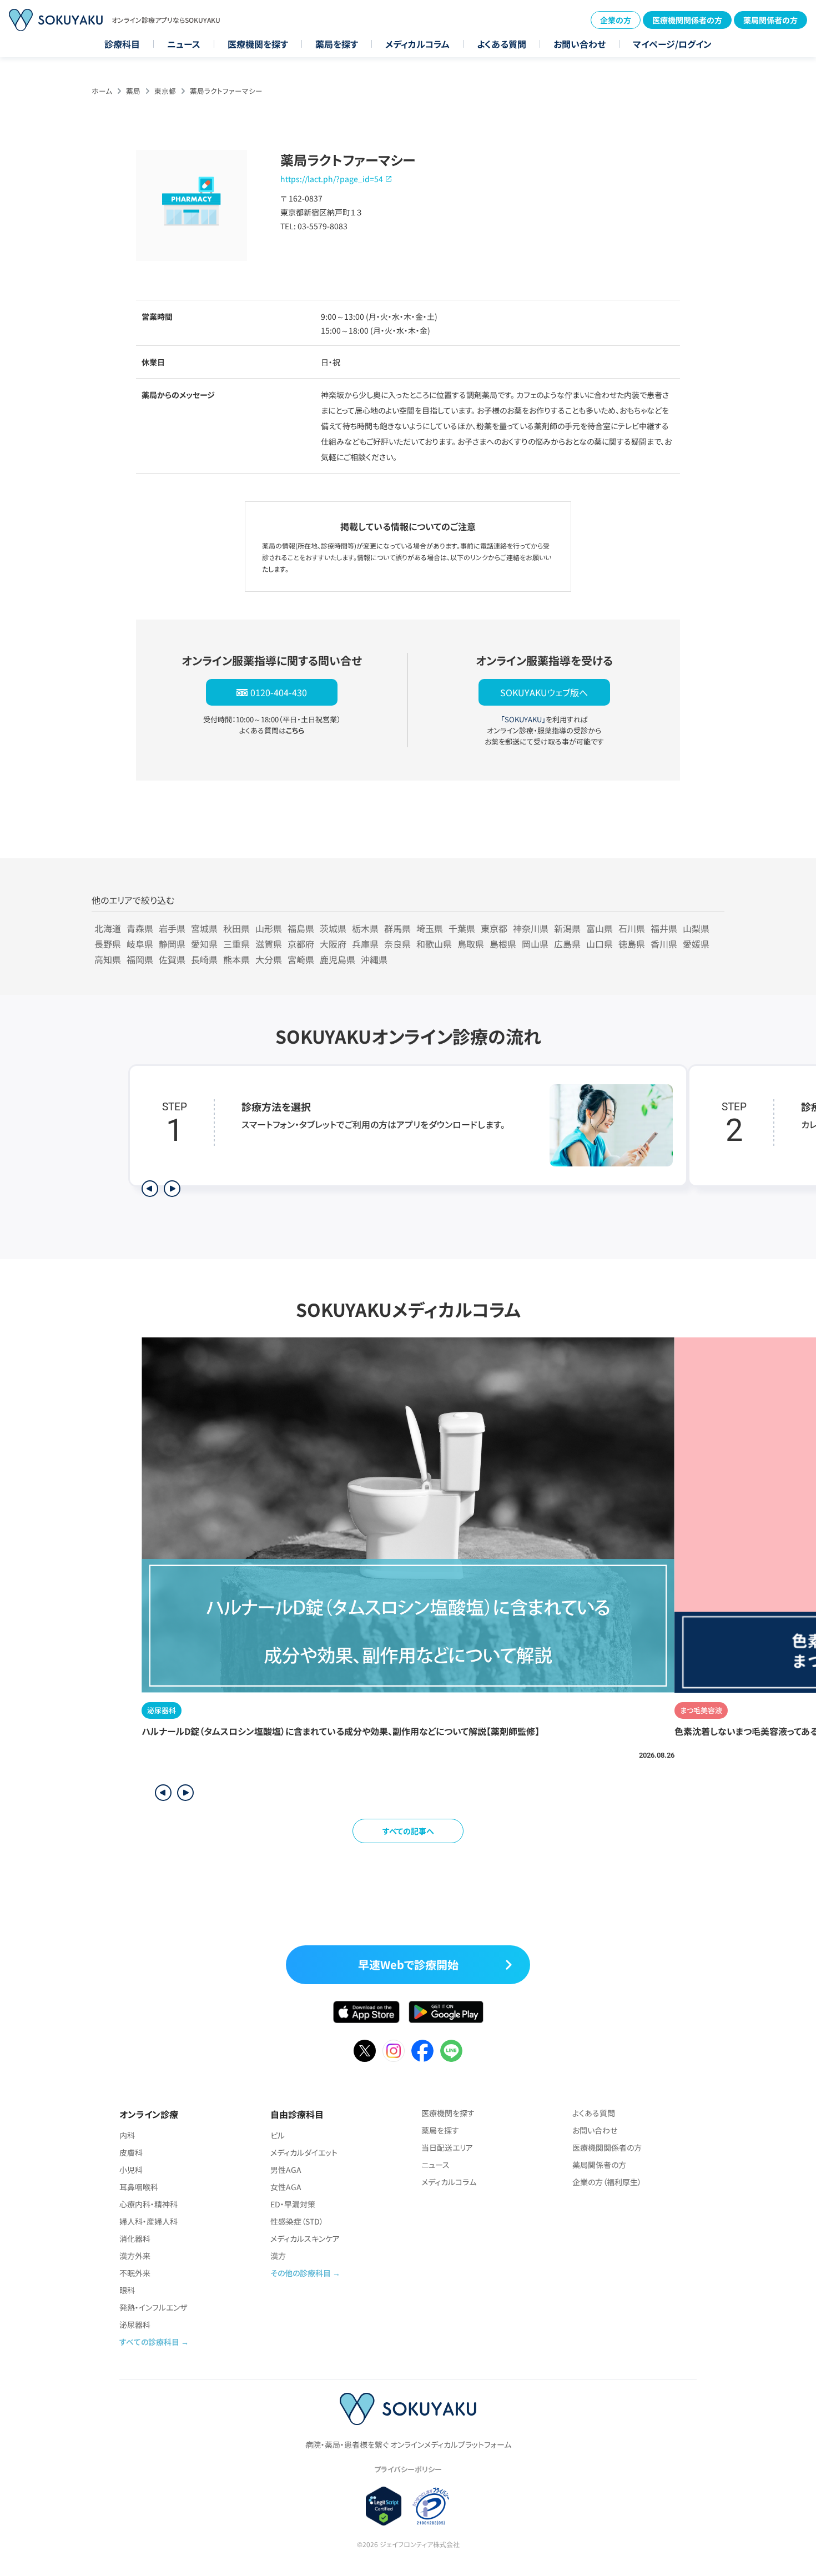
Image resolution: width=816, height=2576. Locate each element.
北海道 (108, 928)
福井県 (664, 928)
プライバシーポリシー (408, 2469)
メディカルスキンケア (305, 2238)
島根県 (503, 944)
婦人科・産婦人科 (148, 2221)
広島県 (567, 944)
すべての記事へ (408, 1831)
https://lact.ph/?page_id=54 (332, 179)
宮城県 (204, 928)
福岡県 (140, 959)
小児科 (131, 2170)
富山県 (600, 928)
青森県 (140, 928)
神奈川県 (531, 928)
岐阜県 (140, 944)
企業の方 (616, 20)
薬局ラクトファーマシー (226, 91)
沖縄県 (374, 959)
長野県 (108, 944)
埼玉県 (430, 928)
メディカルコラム (417, 44)
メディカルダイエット (304, 2152)
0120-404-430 (279, 692)
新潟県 (567, 928)
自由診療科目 (297, 2114)
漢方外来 (135, 2256)
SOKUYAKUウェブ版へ (544, 692)
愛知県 (204, 944)
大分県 (269, 959)
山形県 (269, 928)
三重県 (236, 944)
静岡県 (172, 944)
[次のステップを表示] (172, 1189)
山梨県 (696, 928)
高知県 (108, 959)
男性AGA (286, 2170)
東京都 (165, 91)
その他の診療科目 (301, 2273)
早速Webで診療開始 (408, 1964)
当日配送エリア (447, 2147)
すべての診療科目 (149, 2342)
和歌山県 (434, 944)
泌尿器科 (135, 2325)
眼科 (127, 2290)
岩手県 (172, 928)
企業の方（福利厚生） (607, 2182)
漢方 (278, 2256)
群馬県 (397, 928)
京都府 (301, 944)
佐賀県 (172, 959)
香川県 (664, 944)
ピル (278, 2135)
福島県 (301, 928)
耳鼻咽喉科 (139, 2187)
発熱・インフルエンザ (153, 2307)
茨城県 (333, 928)
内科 (127, 2135)
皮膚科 (131, 2152)
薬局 (133, 91)
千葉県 (462, 928)
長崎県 (204, 959)
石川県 (632, 928)
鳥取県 (471, 944)
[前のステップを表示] (150, 1189)
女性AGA (286, 2187)
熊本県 (236, 959)
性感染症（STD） (297, 2221)
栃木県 (365, 928)
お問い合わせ (580, 44)
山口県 (600, 944)
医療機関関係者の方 (687, 20)
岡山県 (535, 944)
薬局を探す (337, 44)
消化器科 (135, 2238)
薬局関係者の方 (770, 20)
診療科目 (122, 44)
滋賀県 (269, 944)
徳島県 (632, 944)
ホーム (102, 91)
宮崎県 (301, 959)
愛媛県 (696, 944)
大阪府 (333, 944)
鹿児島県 (338, 959)
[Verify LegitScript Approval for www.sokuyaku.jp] (384, 2506)
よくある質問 (502, 44)
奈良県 (397, 944)
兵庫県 (365, 944)
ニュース (184, 44)
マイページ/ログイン (672, 44)
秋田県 (236, 928)
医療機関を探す (258, 44)
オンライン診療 (149, 2114)
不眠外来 (135, 2273)
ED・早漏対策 (293, 2204)
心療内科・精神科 (148, 2204)
